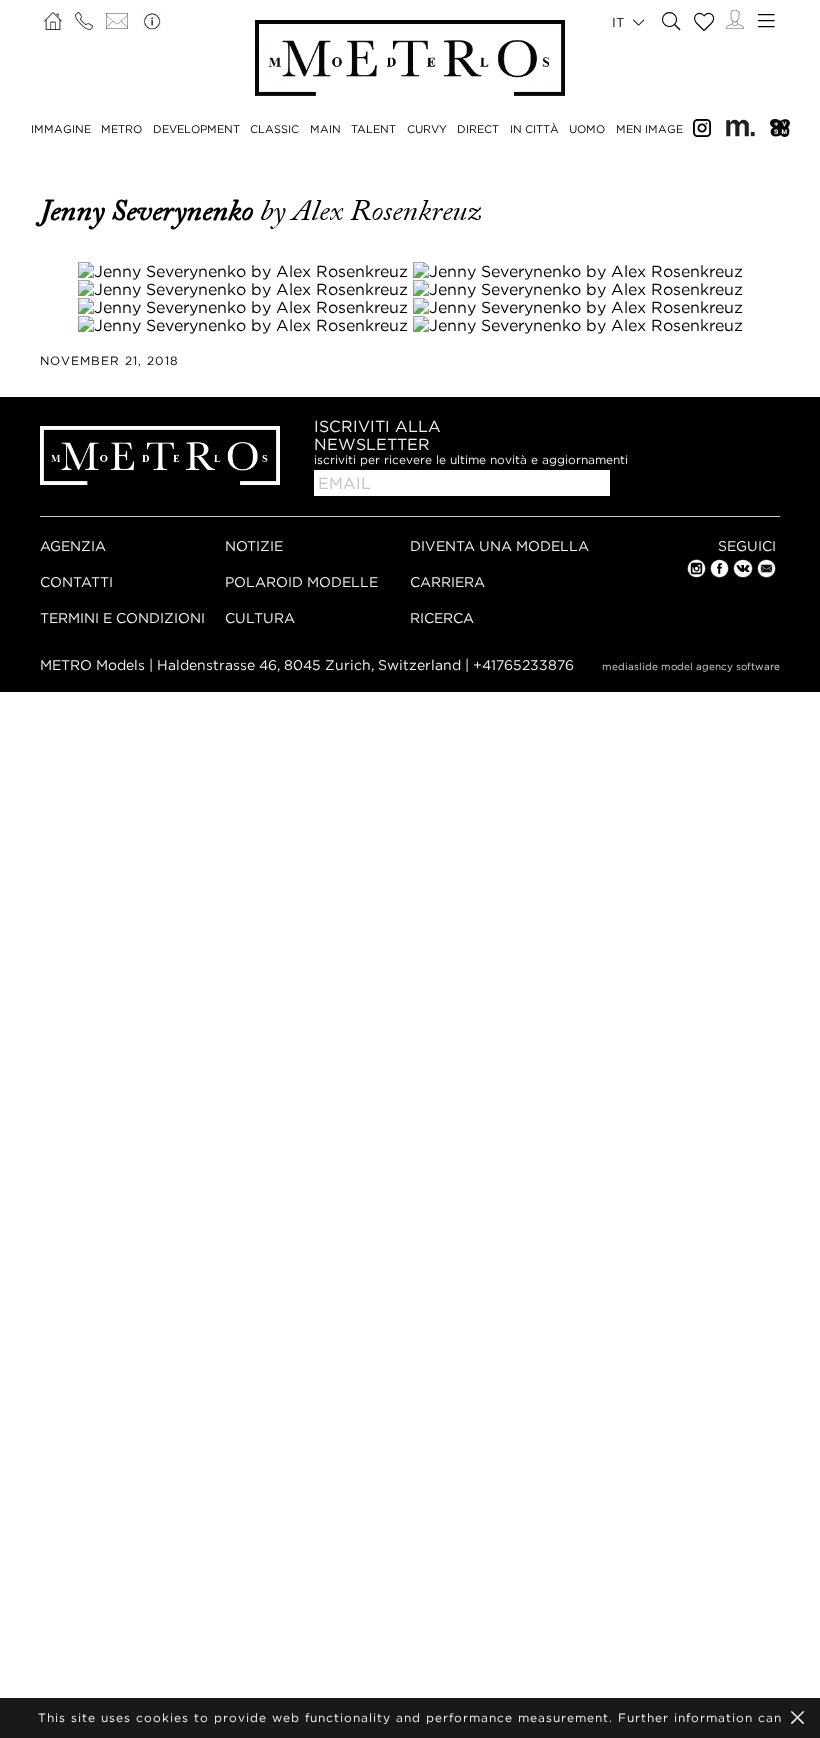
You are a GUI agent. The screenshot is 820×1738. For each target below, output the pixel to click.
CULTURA (260, 617)
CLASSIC (274, 129)
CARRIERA (447, 581)
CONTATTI (76, 581)
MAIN (325, 129)
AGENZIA (73, 545)
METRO (121, 129)
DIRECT (478, 129)
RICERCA (442, 617)
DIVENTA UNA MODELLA (499, 545)
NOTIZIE (254, 545)
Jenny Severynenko (150, 211)
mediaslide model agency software (691, 666)
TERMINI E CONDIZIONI (122, 617)
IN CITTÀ (534, 129)
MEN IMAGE (649, 129)
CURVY (427, 129)
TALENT (373, 129)
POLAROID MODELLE (301, 581)
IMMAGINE (61, 129)
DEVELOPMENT (196, 129)
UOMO (587, 129)
